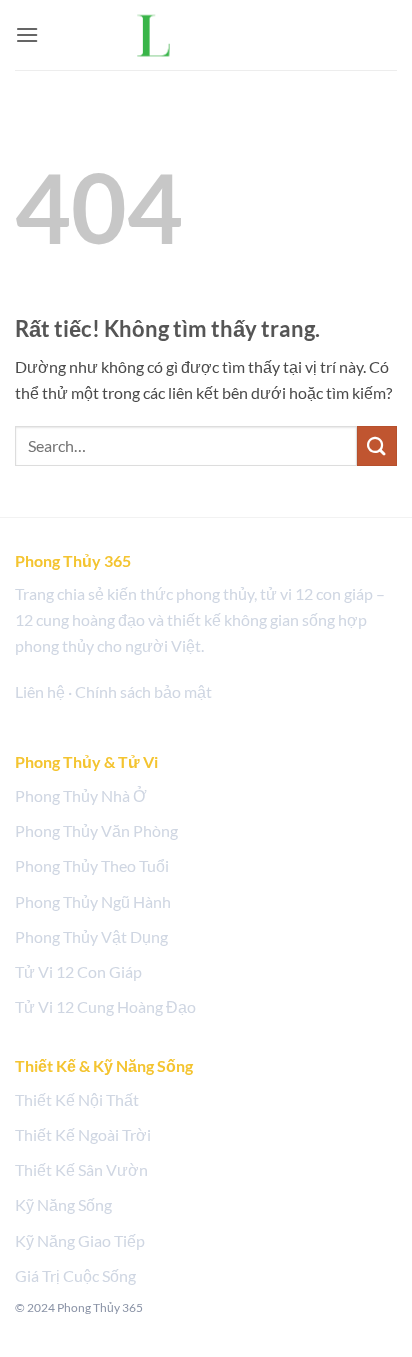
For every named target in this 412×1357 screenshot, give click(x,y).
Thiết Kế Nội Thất (77, 1099)
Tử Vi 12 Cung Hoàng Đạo (105, 1006)
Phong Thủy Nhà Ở (81, 795)
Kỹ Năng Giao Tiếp (80, 1240)
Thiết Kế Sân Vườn (81, 1169)
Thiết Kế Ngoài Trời (83, 1134)
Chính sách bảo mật (143, 691)
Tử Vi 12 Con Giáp (78, 971)
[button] (27, 34)
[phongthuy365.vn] (206, 34)
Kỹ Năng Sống (63, 1204)
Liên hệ (40, 691)
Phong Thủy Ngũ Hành (93, 901)
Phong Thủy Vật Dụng (91, 936)
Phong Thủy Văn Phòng (96, 830)
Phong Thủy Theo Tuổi (92, 865)
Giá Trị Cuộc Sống (75, 1275)
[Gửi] (377, 445)
